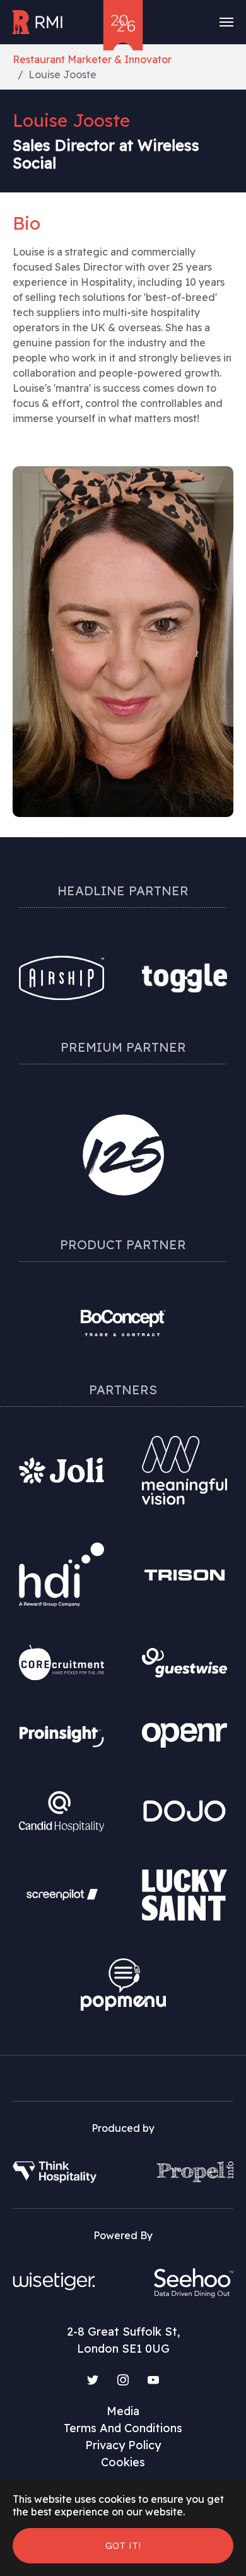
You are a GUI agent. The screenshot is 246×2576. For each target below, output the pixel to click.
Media (123, 2411)
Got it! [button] (123, 2545)
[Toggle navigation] (226, 22)
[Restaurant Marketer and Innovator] (38, 22)
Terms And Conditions (123, 2428)
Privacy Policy (123, 2445)
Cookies (123, 2462)
